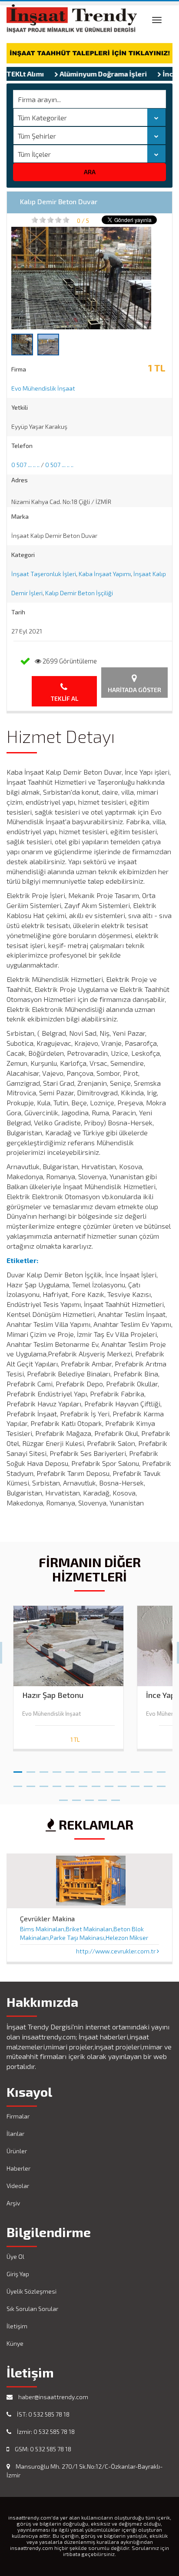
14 (31, 1783)
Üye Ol (15, 2256)
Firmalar (18, 2116)
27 (89, 1797)
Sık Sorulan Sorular (32, 2309)
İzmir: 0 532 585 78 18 (45, 2432)
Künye (15, 2343)
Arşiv (13, 2203)
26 (76, 1797)
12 (161, 1768)
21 (122, 1783)
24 (161, 1783)
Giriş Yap (18, 2274)
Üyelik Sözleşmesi (31, 2291)
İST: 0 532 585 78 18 (43, 2414)
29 (116, 1797)
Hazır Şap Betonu (53, 1695)
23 (148, 1783)
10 (135, 1768)
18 (83, 1783)
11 (148, 1768)
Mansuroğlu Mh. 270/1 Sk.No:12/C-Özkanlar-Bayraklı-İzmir (85, 2471)
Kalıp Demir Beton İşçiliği (79, 593)
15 (44, 1783)
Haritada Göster (134, 690)
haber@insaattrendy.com (53, 2397)
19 (96, 1783)
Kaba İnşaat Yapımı (105, 574)
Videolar (18, 2186)
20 (109, 1783)
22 (135, 1783)
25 (63, 1797)
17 (70, 1783)
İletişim (17, 2326)
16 (57, 1783)
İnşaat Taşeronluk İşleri (44, 574)
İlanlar (15, 2133)
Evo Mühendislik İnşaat (43, 388)
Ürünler (17, 2151)
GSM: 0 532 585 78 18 (42, 2449)
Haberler (18, 2168)
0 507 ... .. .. (25, 465)
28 (103, 1797)
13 (18, 1783)
